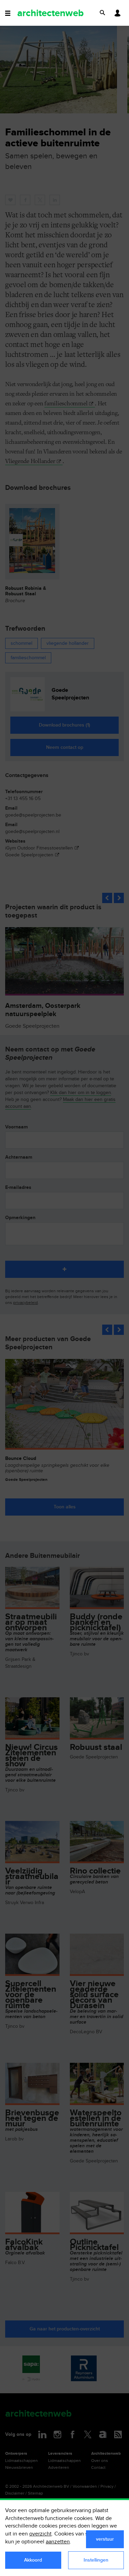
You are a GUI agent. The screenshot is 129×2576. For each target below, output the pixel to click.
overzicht (40, 2534)
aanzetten (58, 2542)
